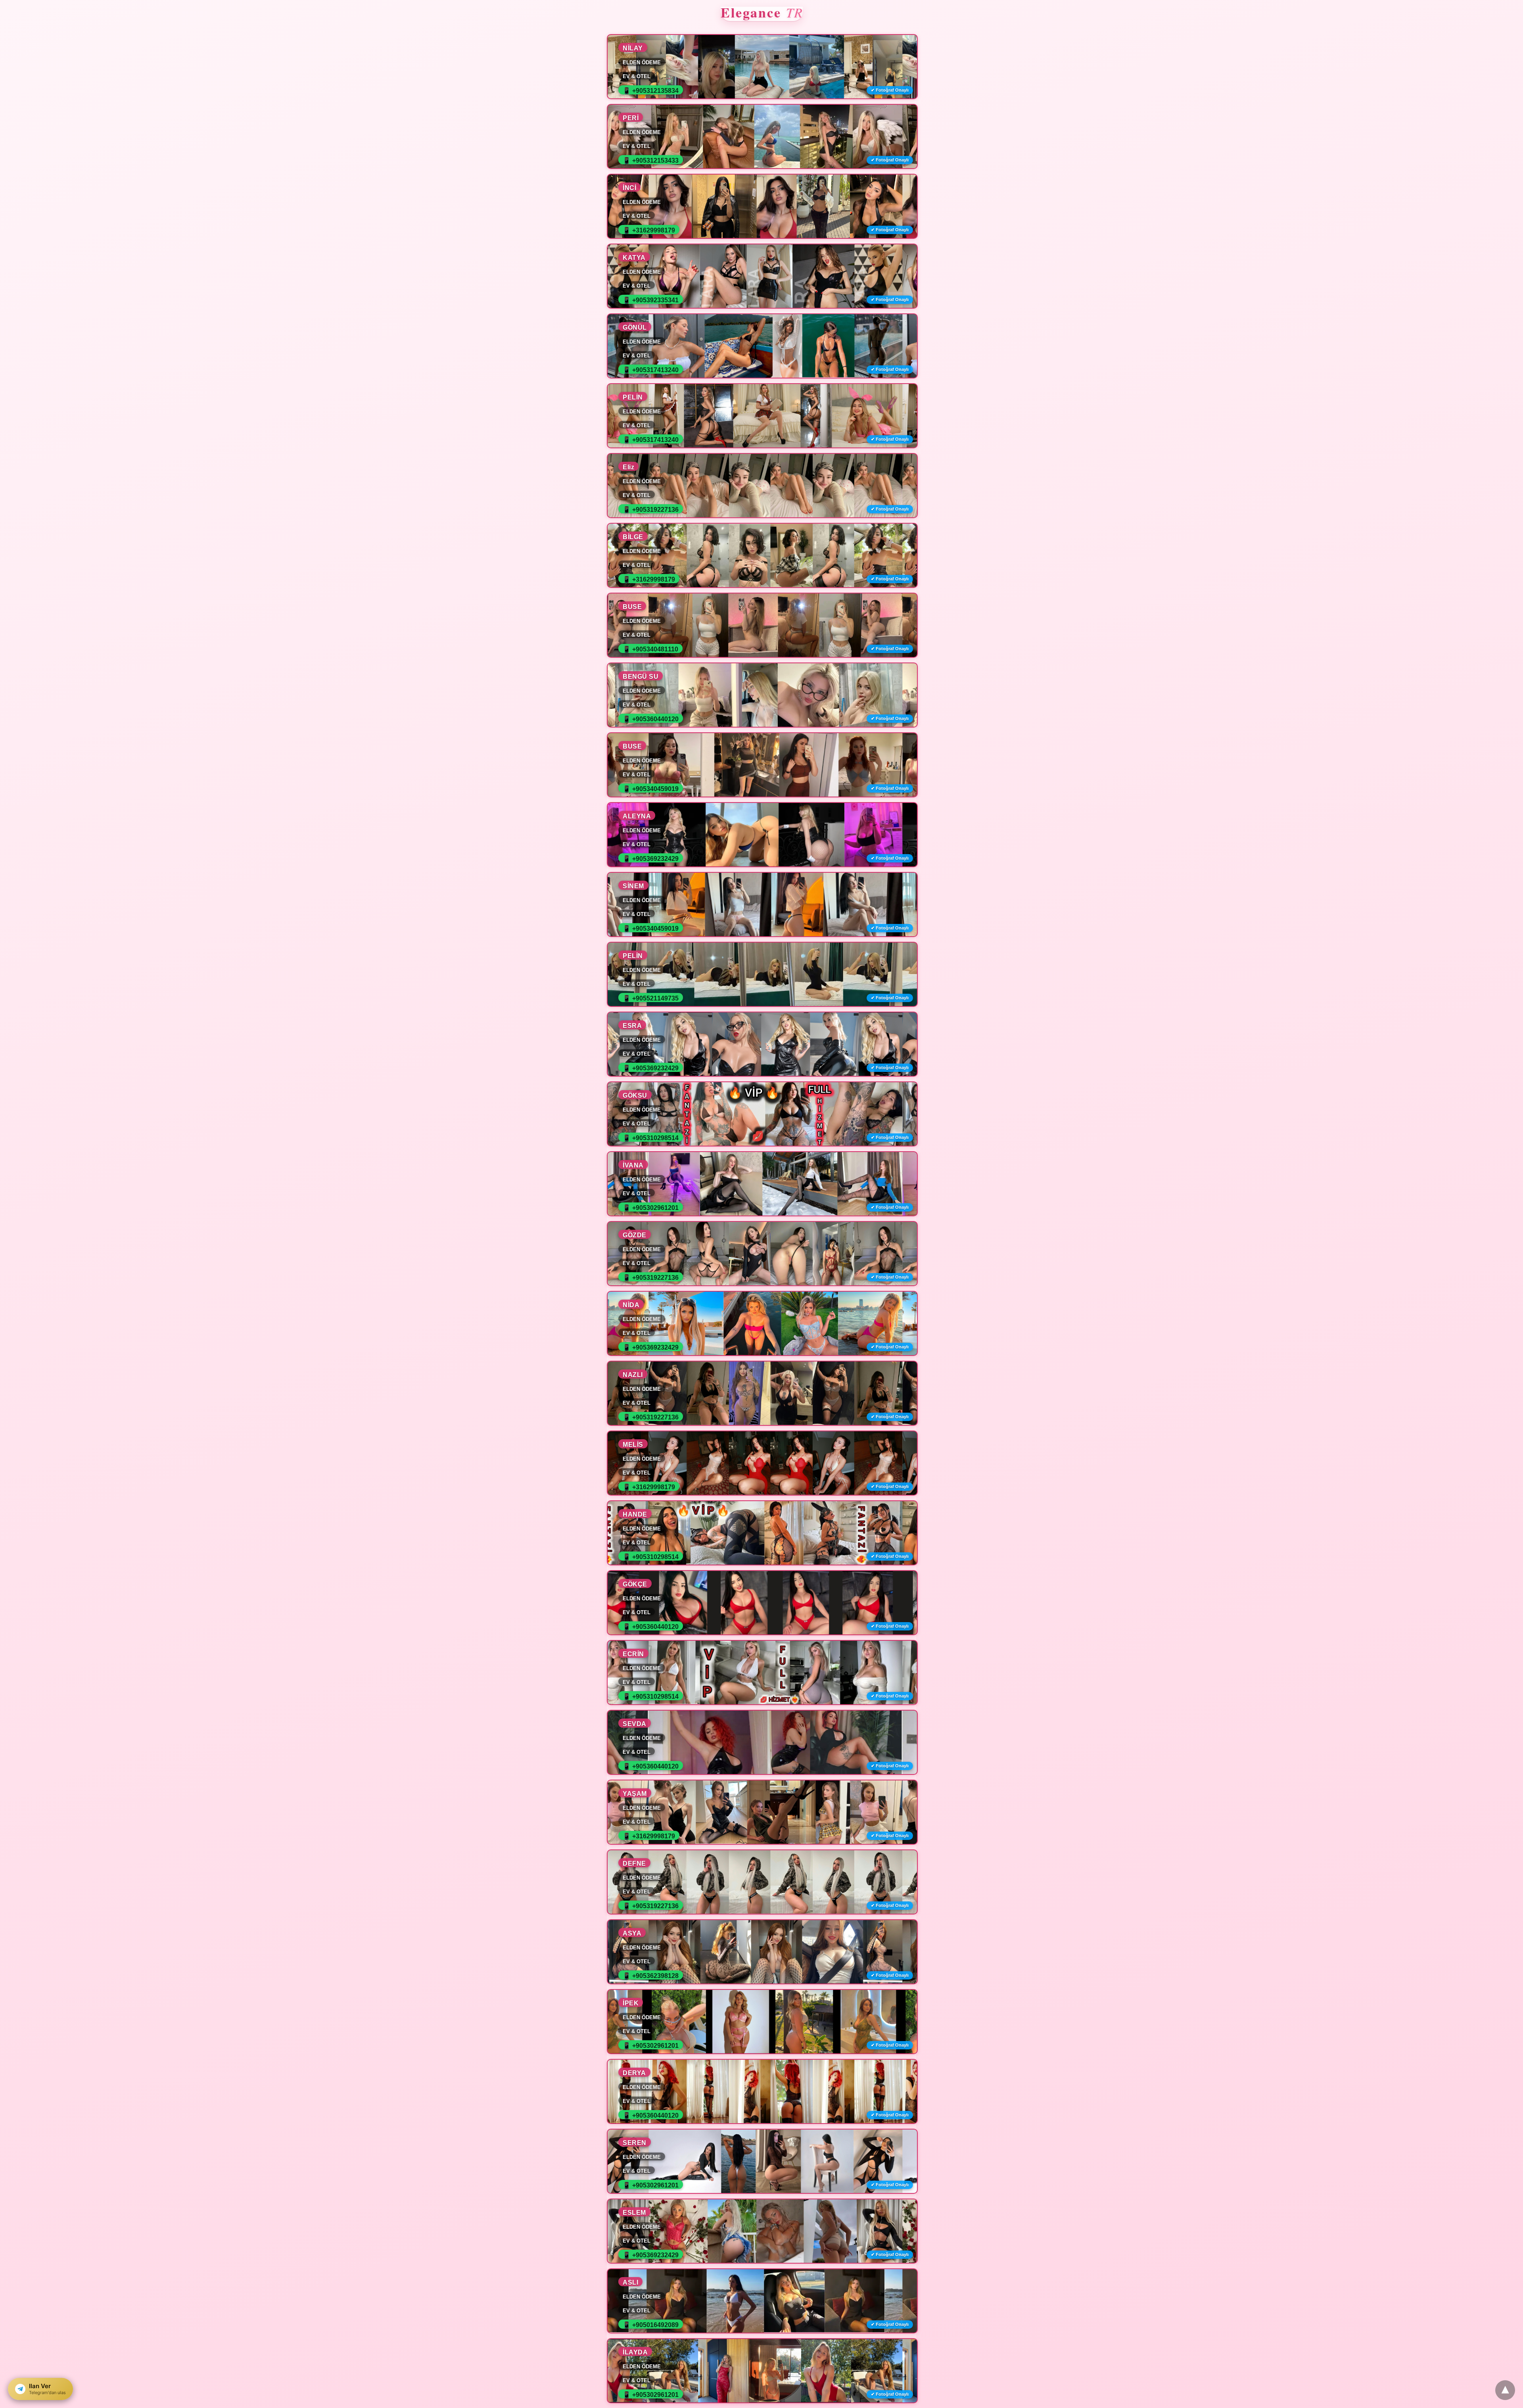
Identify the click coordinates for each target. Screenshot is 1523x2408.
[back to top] (1505, 2390)
